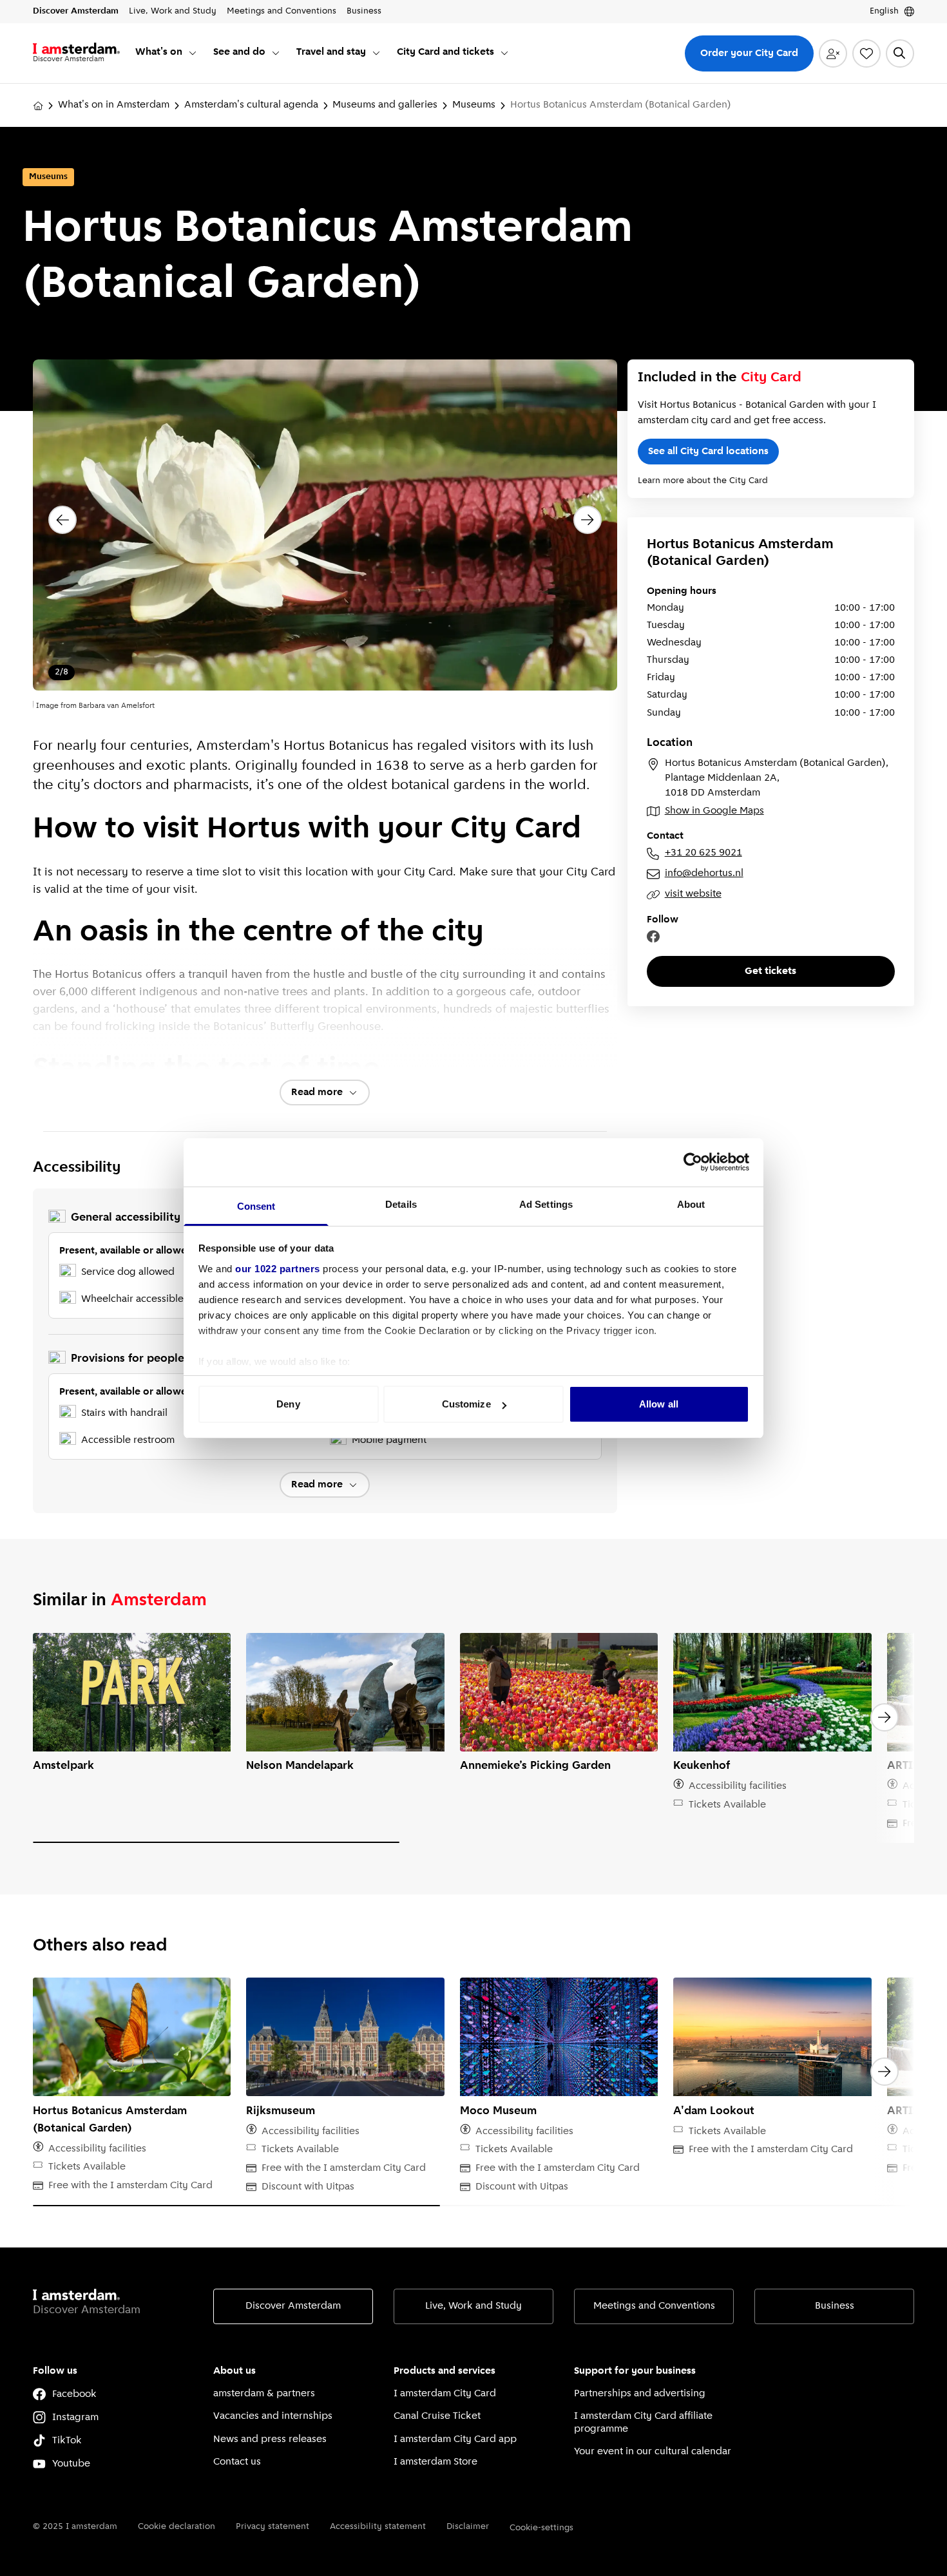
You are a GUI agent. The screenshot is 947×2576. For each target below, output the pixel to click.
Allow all (659, 1404)
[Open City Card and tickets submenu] (504, 53)
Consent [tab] (256, 1206)
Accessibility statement (378, 2527)
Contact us (237, 2462)
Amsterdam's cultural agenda (251, 105)
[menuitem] (167, 53)
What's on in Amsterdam (114, 105)
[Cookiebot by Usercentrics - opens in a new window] (693, 1162)
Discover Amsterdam (293, 2306)
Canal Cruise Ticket (437, 2416)
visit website (693, 894)
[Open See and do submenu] (276, 53)
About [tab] (691, 1204)
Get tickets (770, 971)
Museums (474, 105)
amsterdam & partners (264, 2394)
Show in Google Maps (714, 811)
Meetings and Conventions (654, 2306)
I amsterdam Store (435, 2462)
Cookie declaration (177, 2527)
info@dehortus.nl (704, 873)
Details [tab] (401, 1204)
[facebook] (653, 937)
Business (835, 2306)
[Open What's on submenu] (193, 53)
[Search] (900, 53)
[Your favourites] (866, 53)
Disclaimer (468, 2527)
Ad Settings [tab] (546, 1204)
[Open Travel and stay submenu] (376, 53)
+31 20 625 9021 (703, 853)
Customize (466, 1404)
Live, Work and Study (473, 2306)
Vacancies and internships (273, 2416)
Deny (288, 1404)
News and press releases (270, 2439)
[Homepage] (38, 106)
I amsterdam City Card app (455, 2439)
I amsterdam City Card (445, 2394)
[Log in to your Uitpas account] (833, 53)
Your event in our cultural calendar (653, 2452)
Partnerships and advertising (640, 2394)
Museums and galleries (385, 105)
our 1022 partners (278, 1269)
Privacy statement (273, 2527)
